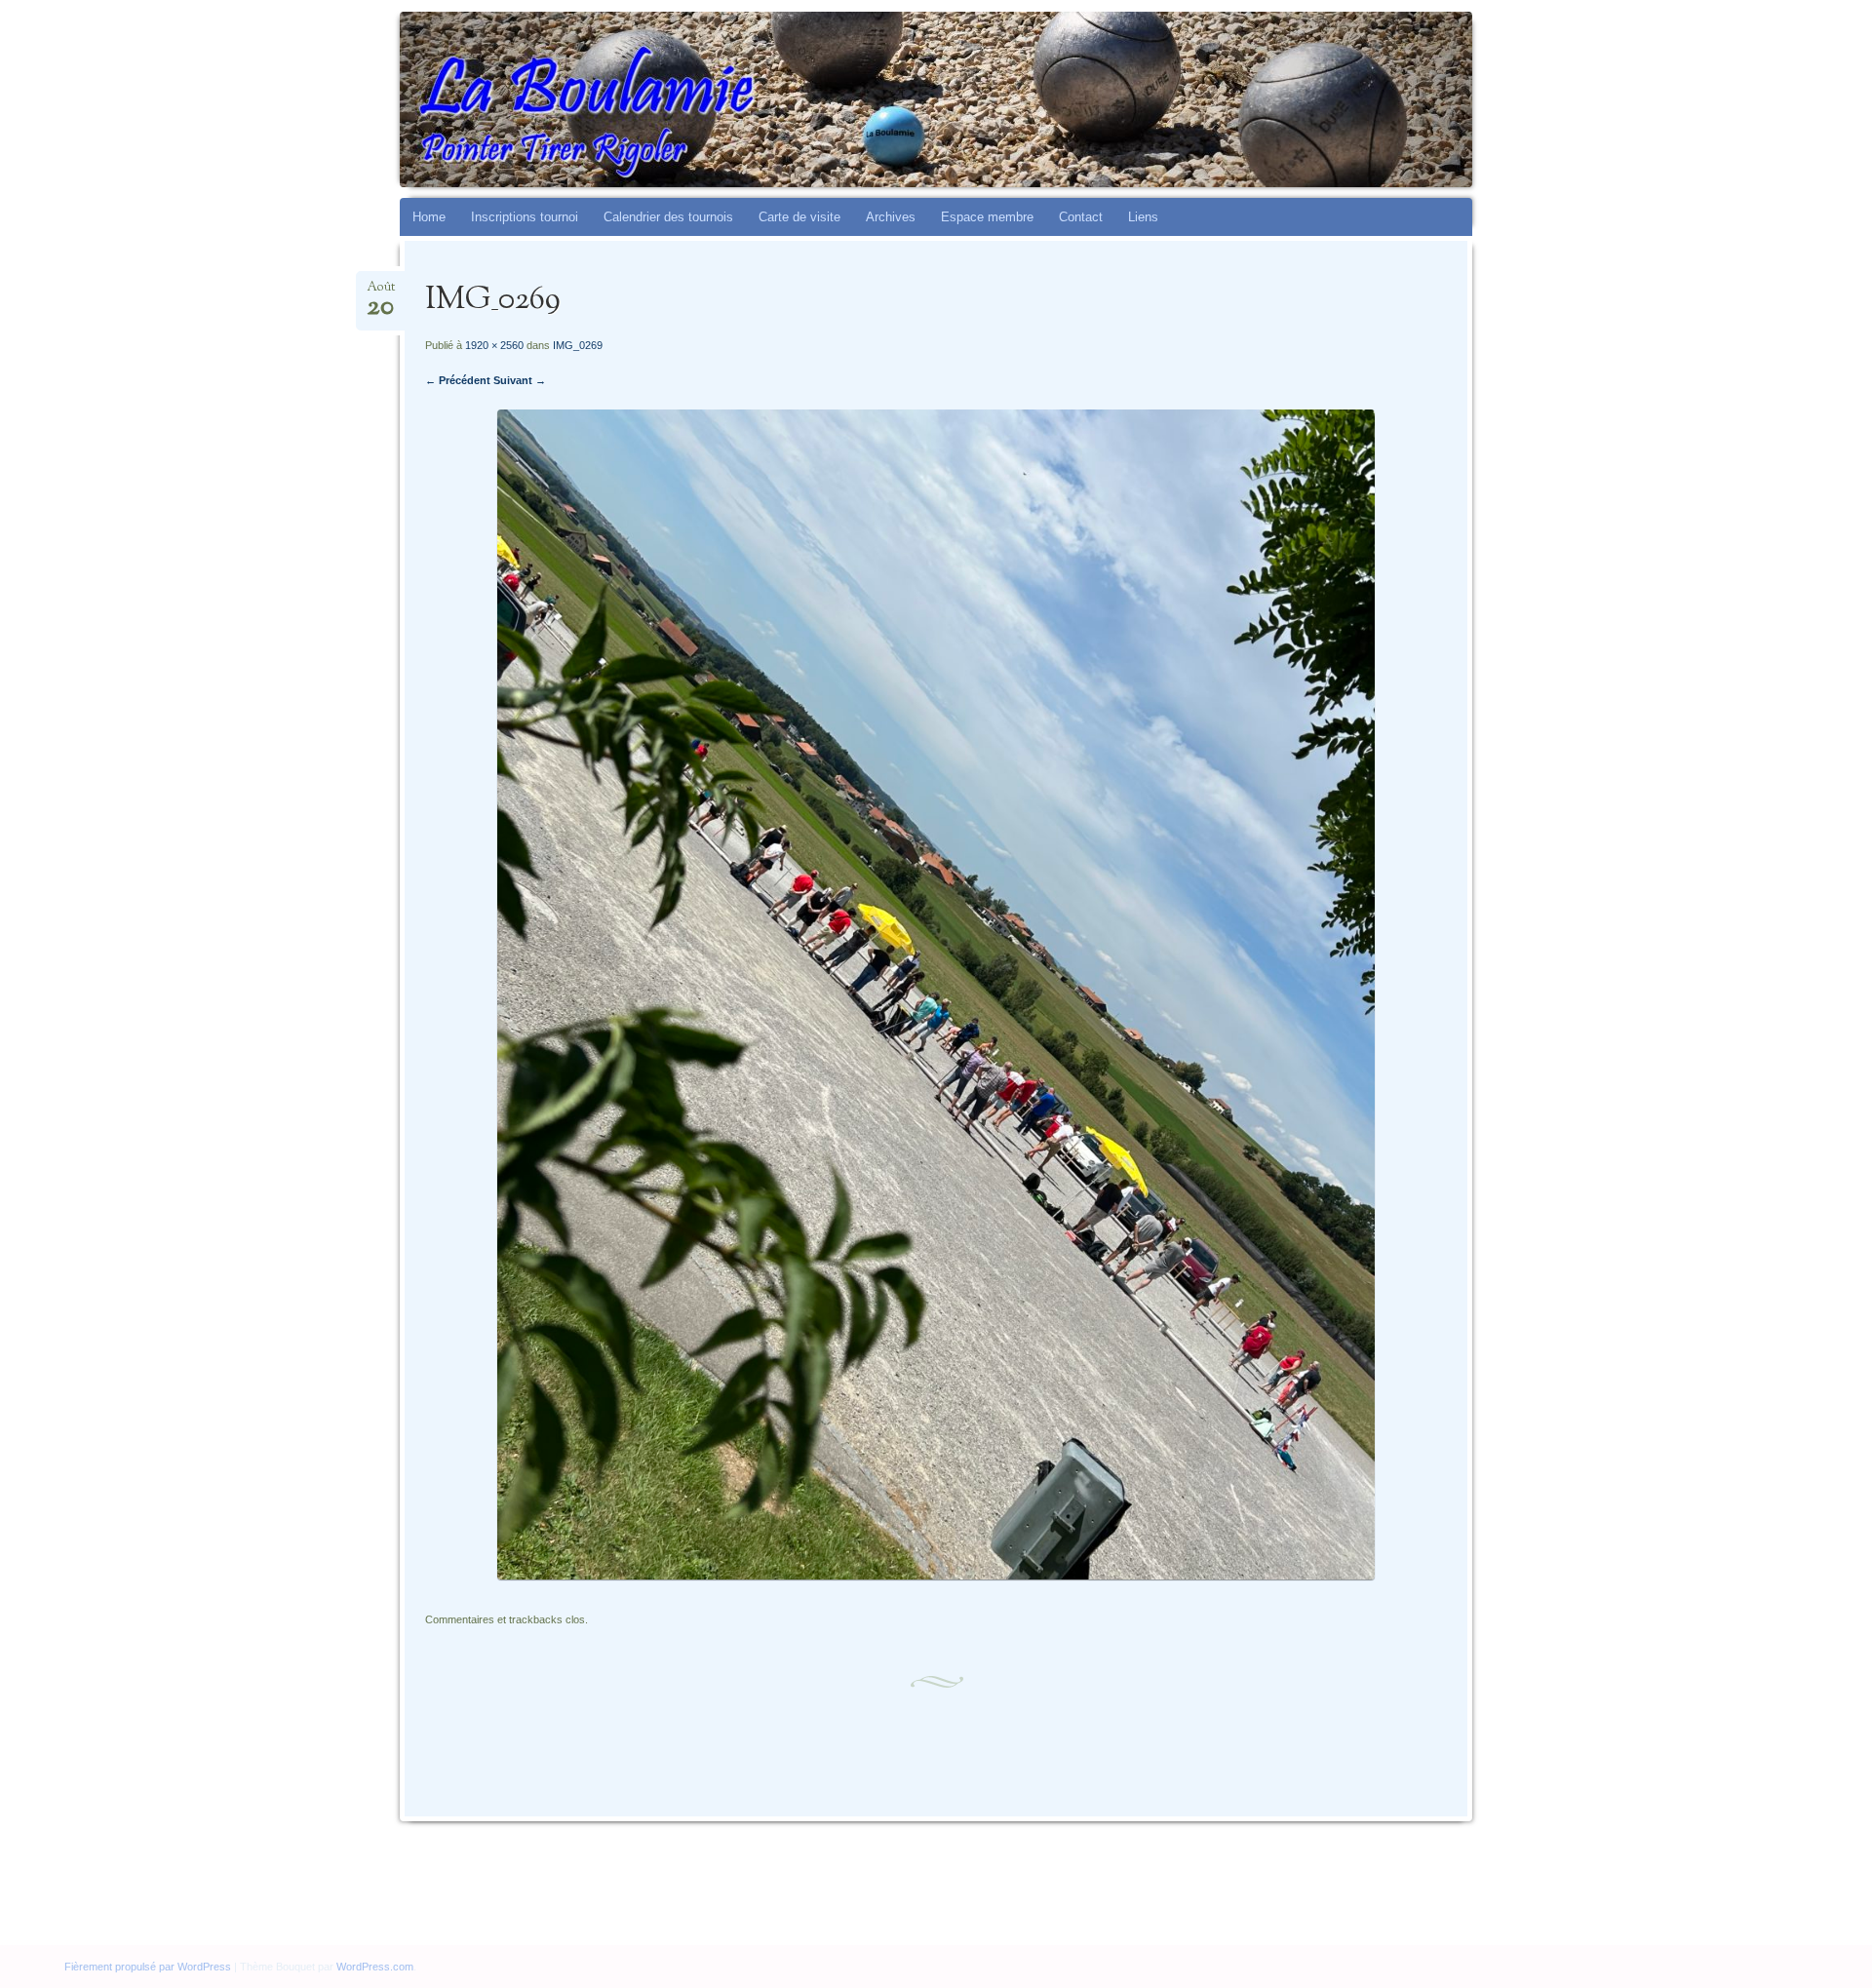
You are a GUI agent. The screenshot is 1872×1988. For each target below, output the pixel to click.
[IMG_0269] (936, 1575)
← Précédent (458, 380)
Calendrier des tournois (668, 217)
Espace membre (987, 217)
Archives (891, 217)
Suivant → (520, 380)
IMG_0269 (578, 345)
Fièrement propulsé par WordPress (148, 1967)
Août (381, 293)
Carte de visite (799, 217)
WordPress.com (375, 1967)
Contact (1081, 217)
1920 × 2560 (494, 345)
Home (429, 217)
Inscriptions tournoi (525, 217)
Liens (1143, 217)
